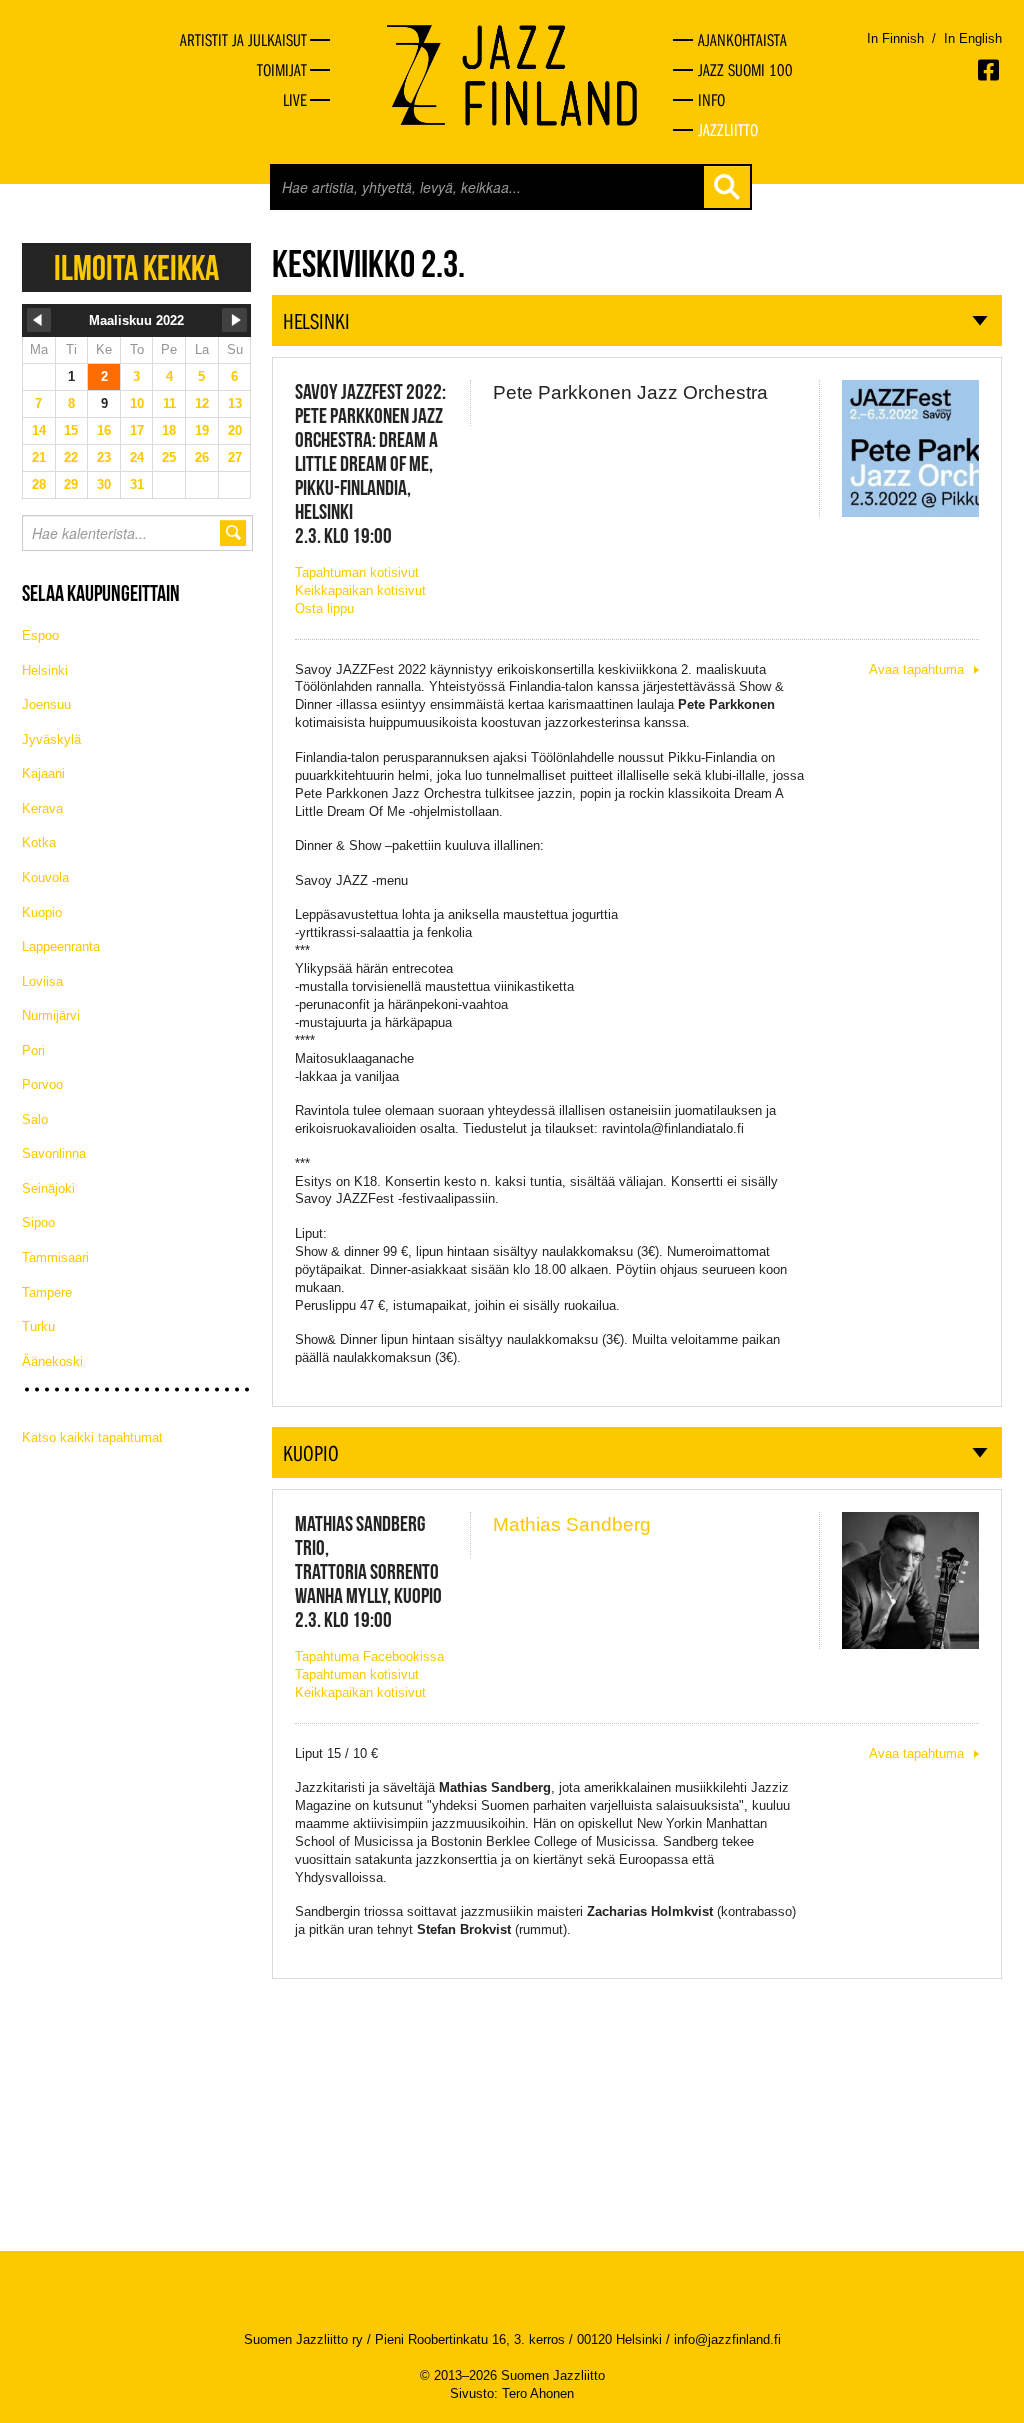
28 (39, 484)
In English (973, 38)
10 (137, 403)
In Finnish (895, 38)
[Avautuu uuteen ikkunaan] (990, 70)
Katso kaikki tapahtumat (92, 1437)
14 (39, 430)
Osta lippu (324, 608)
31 (137, 484)
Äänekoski (52, 1361)
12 (202, 403)
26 (202, 457)
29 (71, 484)
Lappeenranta (61, 946)
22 (71, 457)
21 (39, 457)
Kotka (39, 842)
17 (137, 430)
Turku (38, 1326)
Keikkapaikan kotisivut (360, 590)
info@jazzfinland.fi (727, 2339)
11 (169, 403)
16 (104, 430)
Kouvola (45, 877)
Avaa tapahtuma (916, 669)
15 (71, 430)
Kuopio (42, 912)
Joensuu (46, 704)
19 (202, 430)
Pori (33, 1050)
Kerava (42, 808)
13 (235, 403)
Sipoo (38, 1222)
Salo (35, 1119)
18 (169, 430)
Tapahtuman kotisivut (357, 572)
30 (104, 484)
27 (235, 457)
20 (235, 430)
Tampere (47, 1292)
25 (169, 457)
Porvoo (42, 1084)
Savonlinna (54, 1153)
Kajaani (43, 773)
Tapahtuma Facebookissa (369, 1656)
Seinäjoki (48, 1188)
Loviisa (42, 981)
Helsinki (45, 670)
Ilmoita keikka (136, 267)
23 (104, 457)
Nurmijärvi (51, 1015)
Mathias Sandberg (572, 1524)
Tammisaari (55, 1257)
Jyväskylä (51, 739)
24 (137, 457)
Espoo (40, 635)
